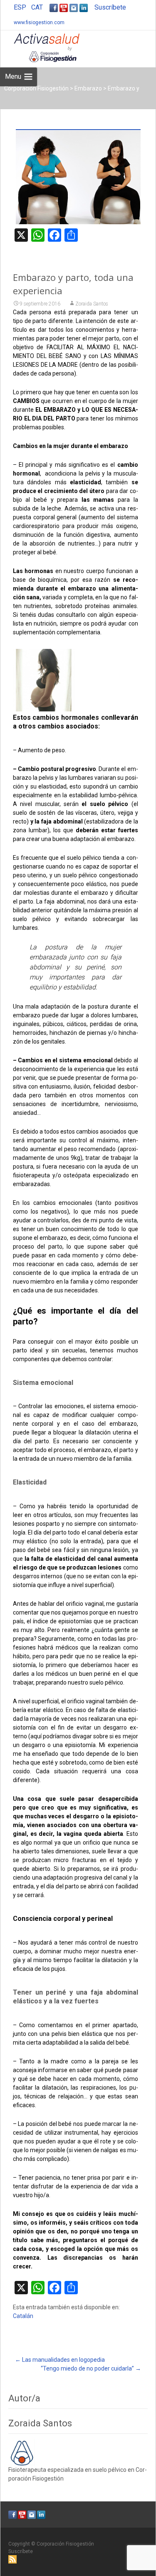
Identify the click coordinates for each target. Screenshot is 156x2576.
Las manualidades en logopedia (60, 2360)
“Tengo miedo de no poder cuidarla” (91, 2368)
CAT (37, 7)
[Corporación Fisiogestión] (40, 47)
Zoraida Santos (92, 304)
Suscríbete (110, 7)
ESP (20, 7)
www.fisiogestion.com (39, 23)
